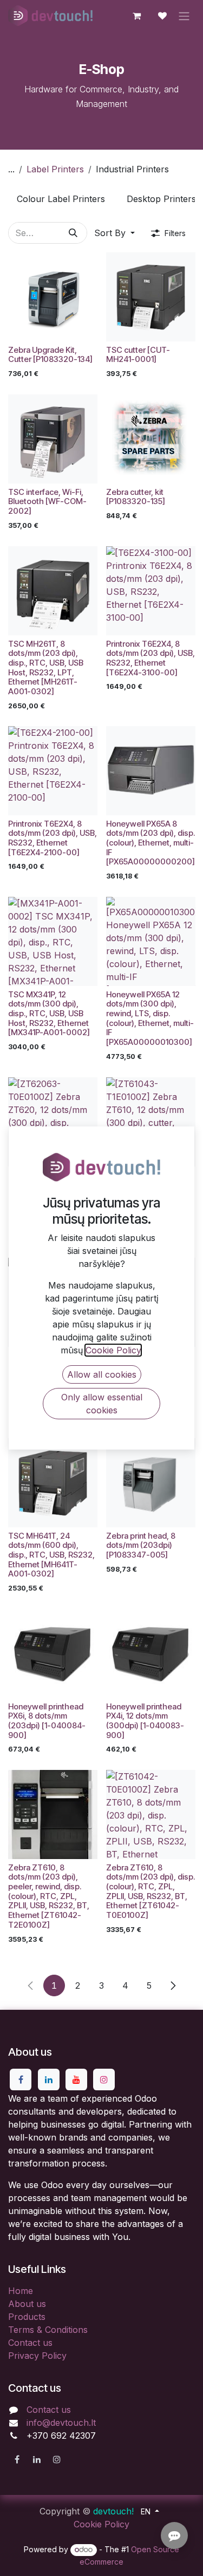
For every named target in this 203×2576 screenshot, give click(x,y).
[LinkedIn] (49, 2079)
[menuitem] (61, 199)
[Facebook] (21, 2079)
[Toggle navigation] (184, 16)
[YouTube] (76, 2079)
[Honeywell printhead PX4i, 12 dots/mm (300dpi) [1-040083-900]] (151, 1653)
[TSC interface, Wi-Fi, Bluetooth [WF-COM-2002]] (53, 439)
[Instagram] (104, 2079)
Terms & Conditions (48, 2330)
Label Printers (55, 169)
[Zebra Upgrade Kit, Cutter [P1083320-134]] (53, 297)
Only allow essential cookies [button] (102, 1404)
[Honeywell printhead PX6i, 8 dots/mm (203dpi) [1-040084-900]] (53, 1653)
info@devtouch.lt (61, 2423)
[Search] (73, 233)
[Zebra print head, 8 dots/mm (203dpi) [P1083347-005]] (151, 1483)
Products (27, 2317)
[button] (114, 233)
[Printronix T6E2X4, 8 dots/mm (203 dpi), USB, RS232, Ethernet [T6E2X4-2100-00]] (53, 771)
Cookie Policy (101, 2524)
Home (21, 2291)
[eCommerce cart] (136, 16)
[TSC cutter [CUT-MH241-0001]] (151, 297)
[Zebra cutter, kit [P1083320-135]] (151, 439)
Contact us (30, 2343)
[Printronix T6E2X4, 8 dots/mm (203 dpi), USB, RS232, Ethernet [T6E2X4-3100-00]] (151, 591)
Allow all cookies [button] (102, 1374)
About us (27, 2304)
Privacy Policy (37, 2356)
